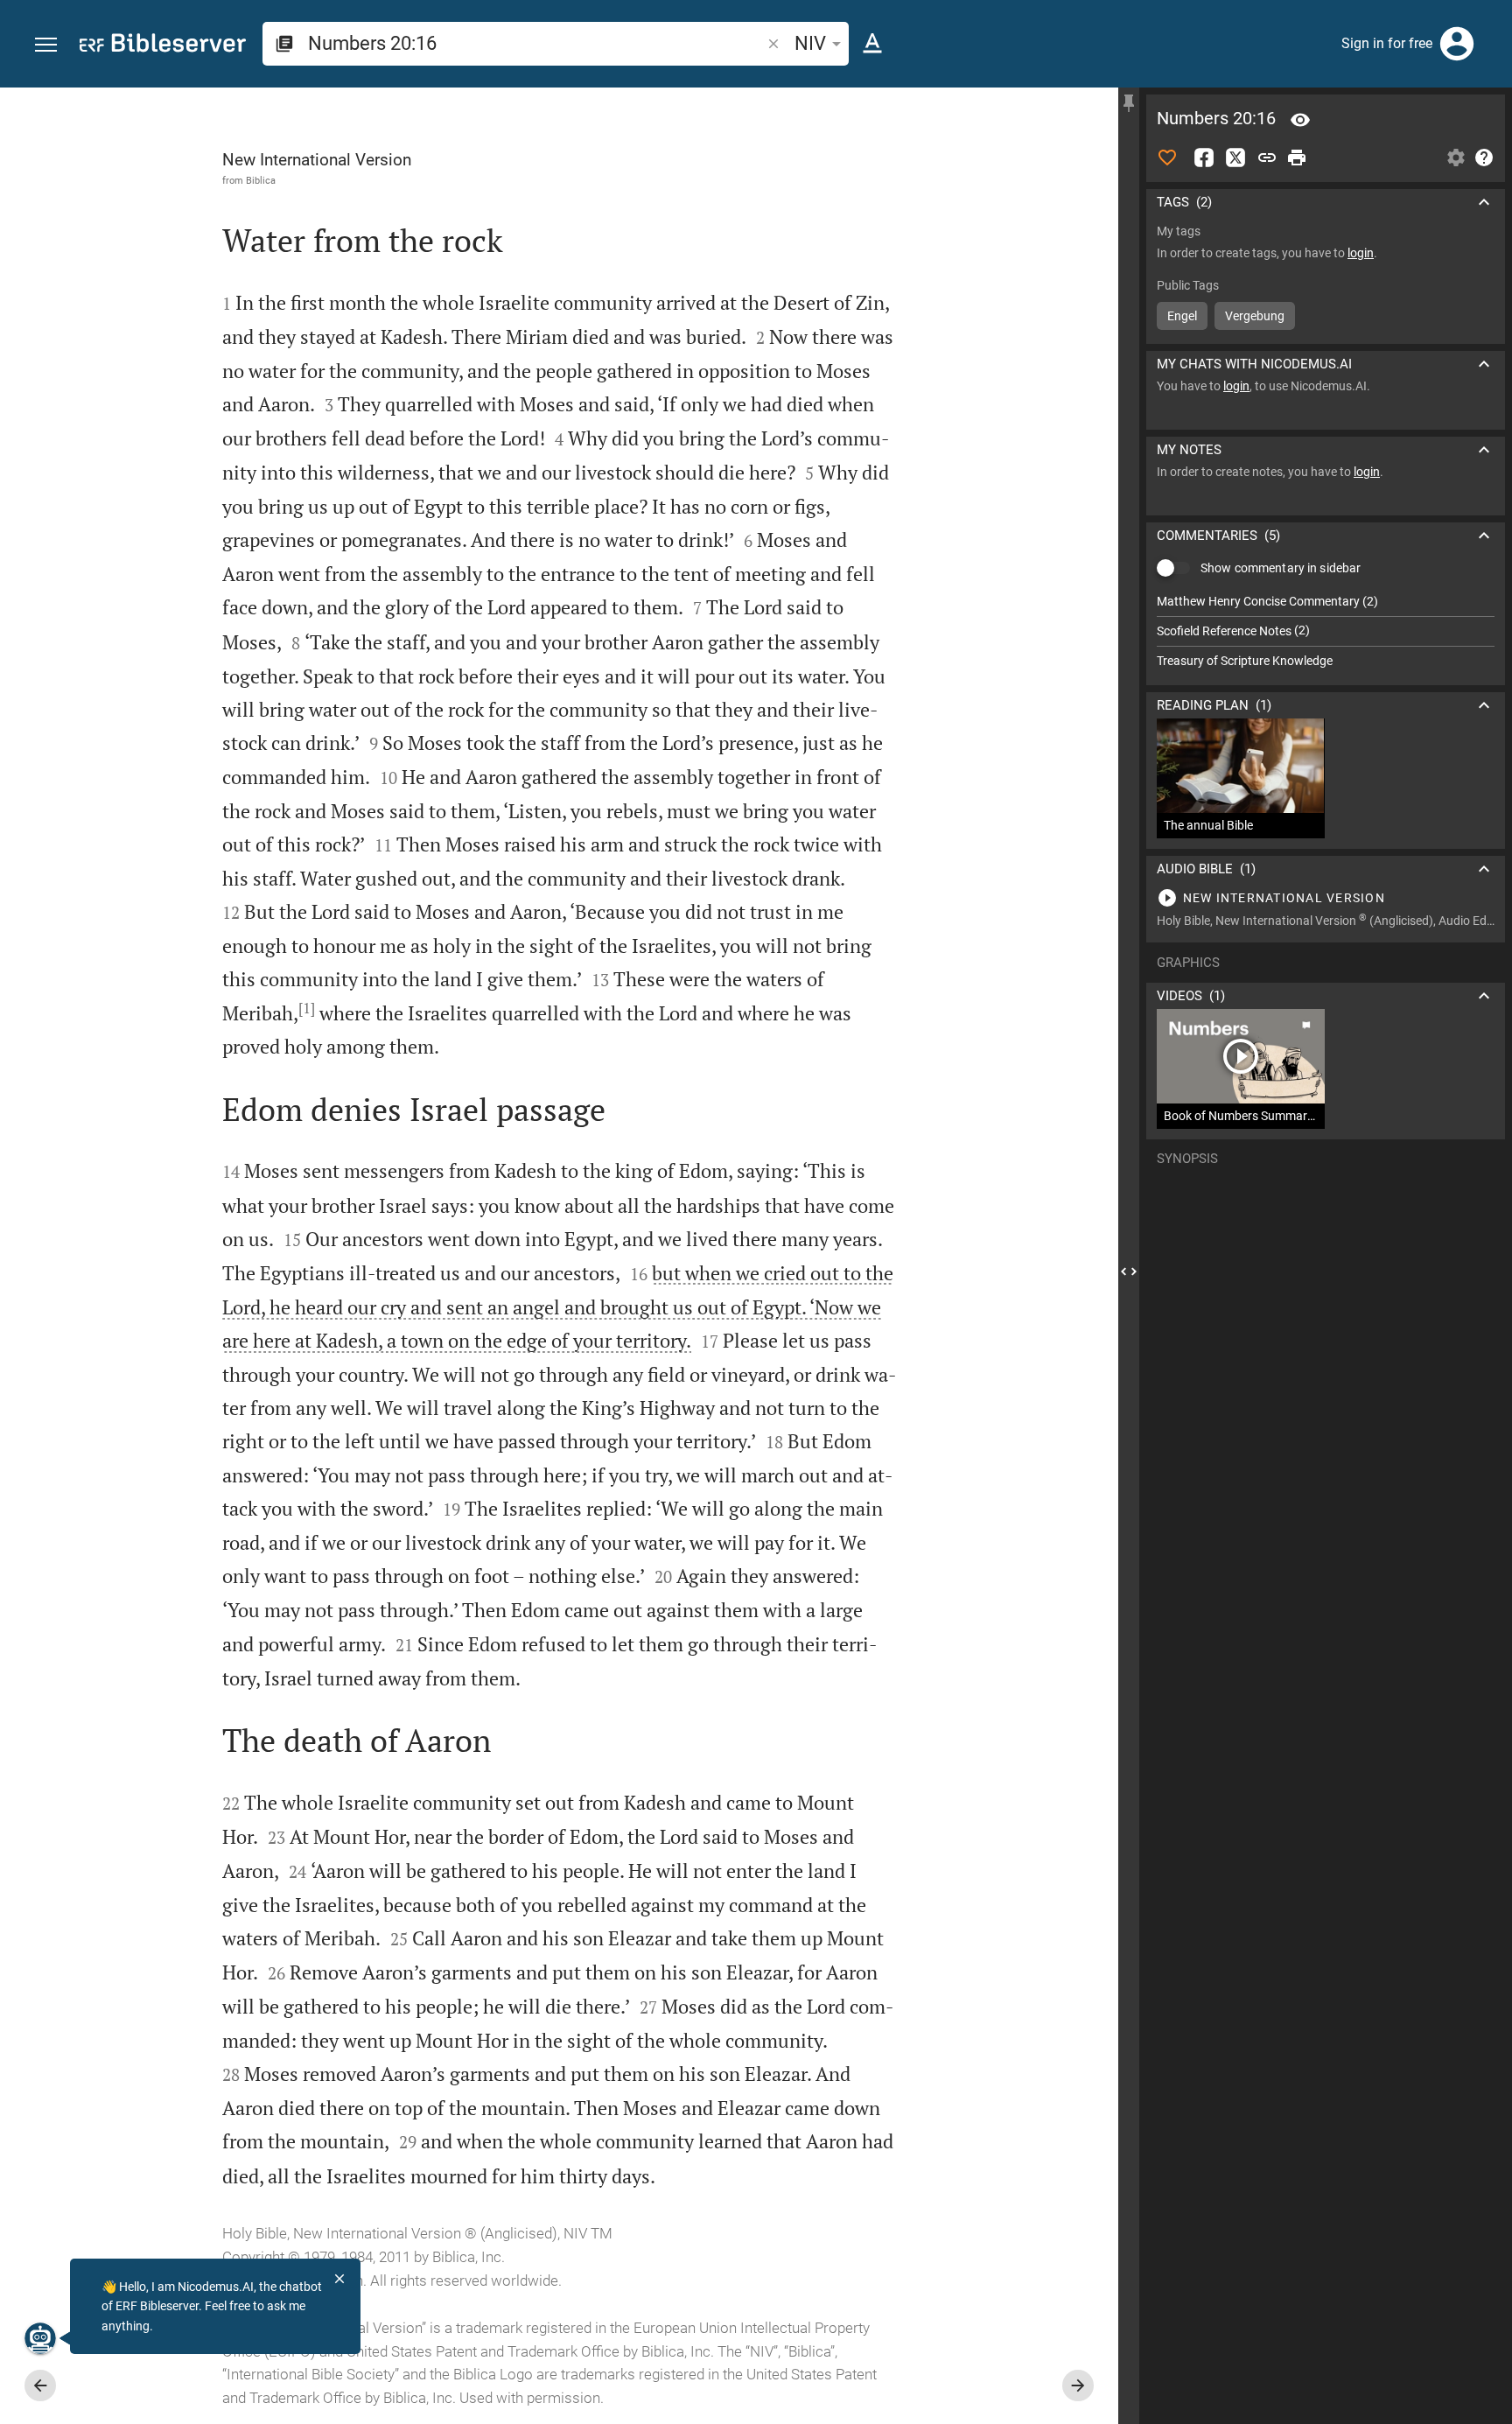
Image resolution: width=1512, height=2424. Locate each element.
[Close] (339, 2279)
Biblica (261, 180)
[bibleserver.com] (163, 46)
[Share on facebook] (1204, 158)
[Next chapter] (1078, 2385)
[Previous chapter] (40, 2385)
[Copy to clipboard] (1267, 158)
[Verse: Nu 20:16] (1300, 120)
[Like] (1167, 158)
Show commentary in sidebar (1281, 568)
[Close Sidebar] (1129, 1272)
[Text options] (872, 44)
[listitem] (1326, 602)
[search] (536, 43)
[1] (307, 1008)
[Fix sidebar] (1129, 103)
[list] (1326, 631)
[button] (46, 45)
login (1361, 253)
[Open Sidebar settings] (1456, 158)
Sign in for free (1387, 43)
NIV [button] (810, 43)
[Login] (1457, 44)
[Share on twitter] (1235, 158)
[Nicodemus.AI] (40, 2338)
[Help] (1484, 158)
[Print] (1297, 158)
